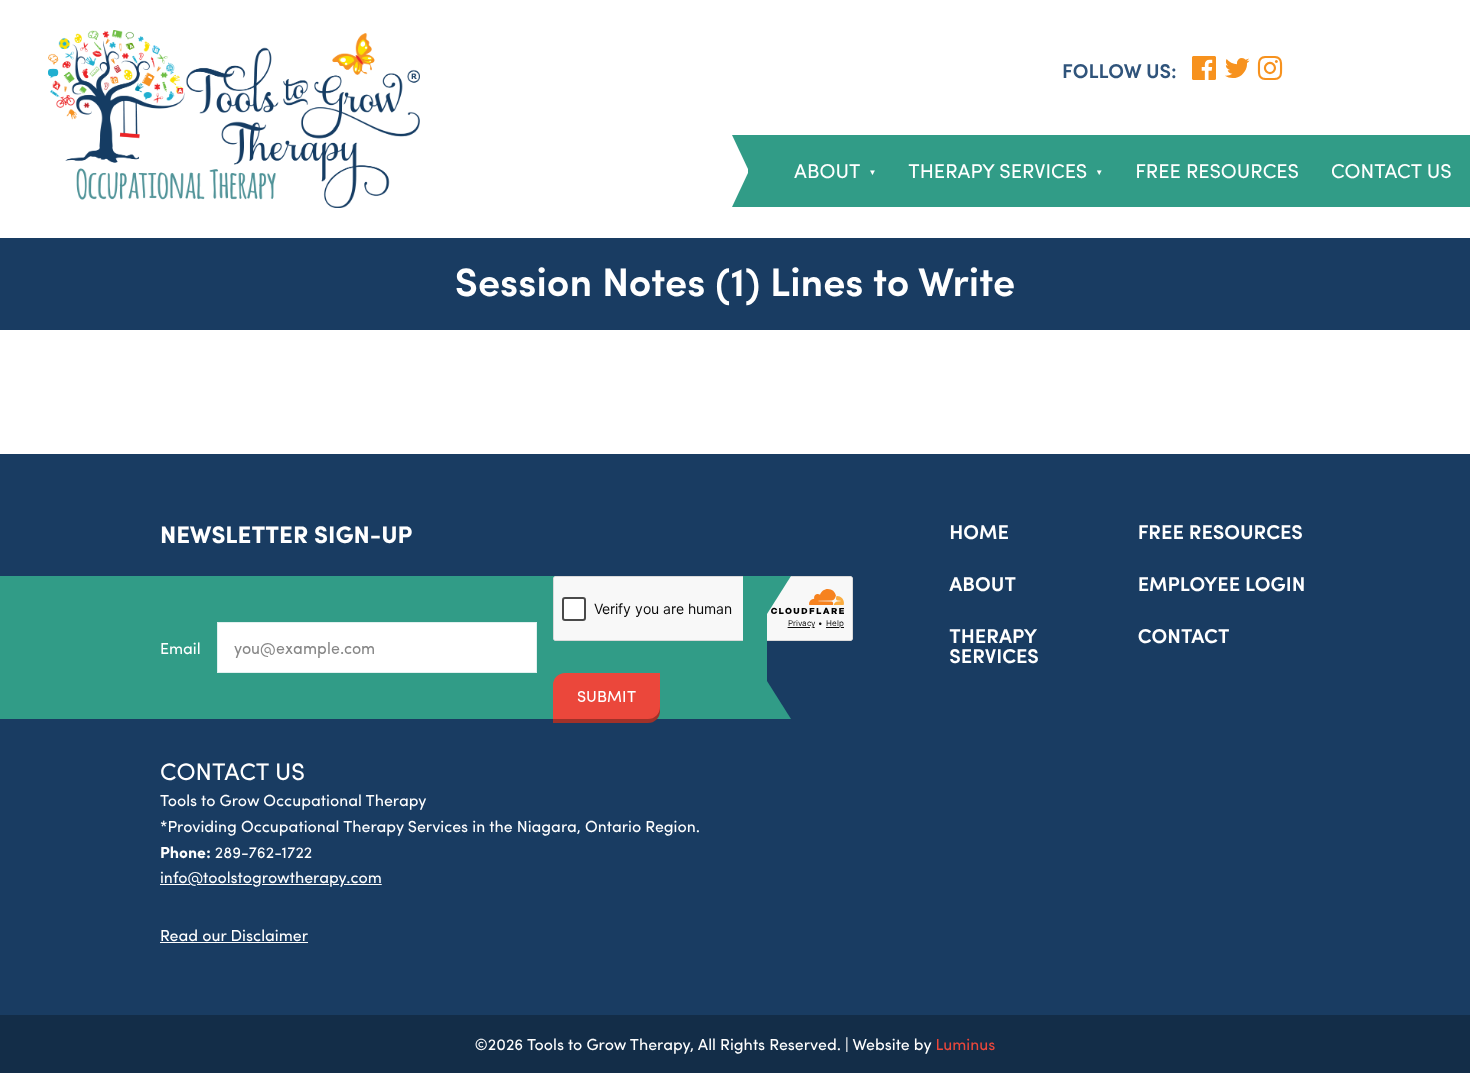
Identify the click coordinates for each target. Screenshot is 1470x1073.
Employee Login (1222, 583)
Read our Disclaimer (234, 934)
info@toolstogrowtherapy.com (271, 876)
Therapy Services (994, 645)
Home (979, 531)
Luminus (965, 1043)
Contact (1184, 635)
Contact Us (1391, 170)
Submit (606, 695)
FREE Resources (1217, 170)
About (982, 583)
